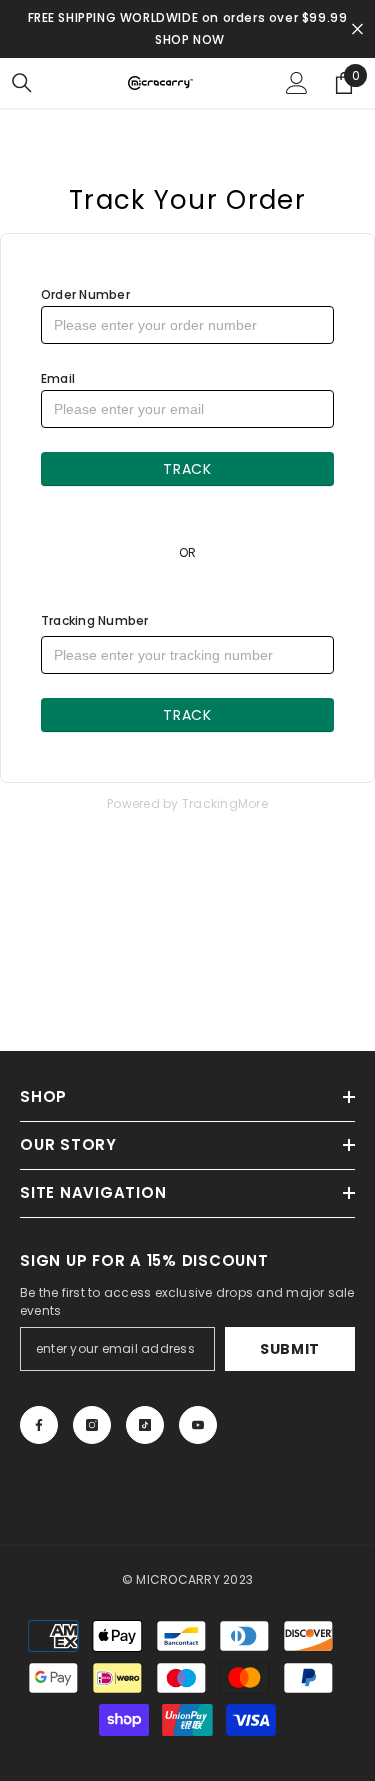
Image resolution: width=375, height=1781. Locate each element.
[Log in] (297, 83)
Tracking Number (95, 620)
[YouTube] (198, 1425)
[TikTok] (145, 1425)
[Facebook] (39, 1425)
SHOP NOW (190, 39)
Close (357, 29)
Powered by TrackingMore (187, 803)
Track (187, 469)
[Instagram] (92, 1425)
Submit (290, 1349)
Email (58, 378)
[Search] (22, 83)
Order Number (85, 294)
